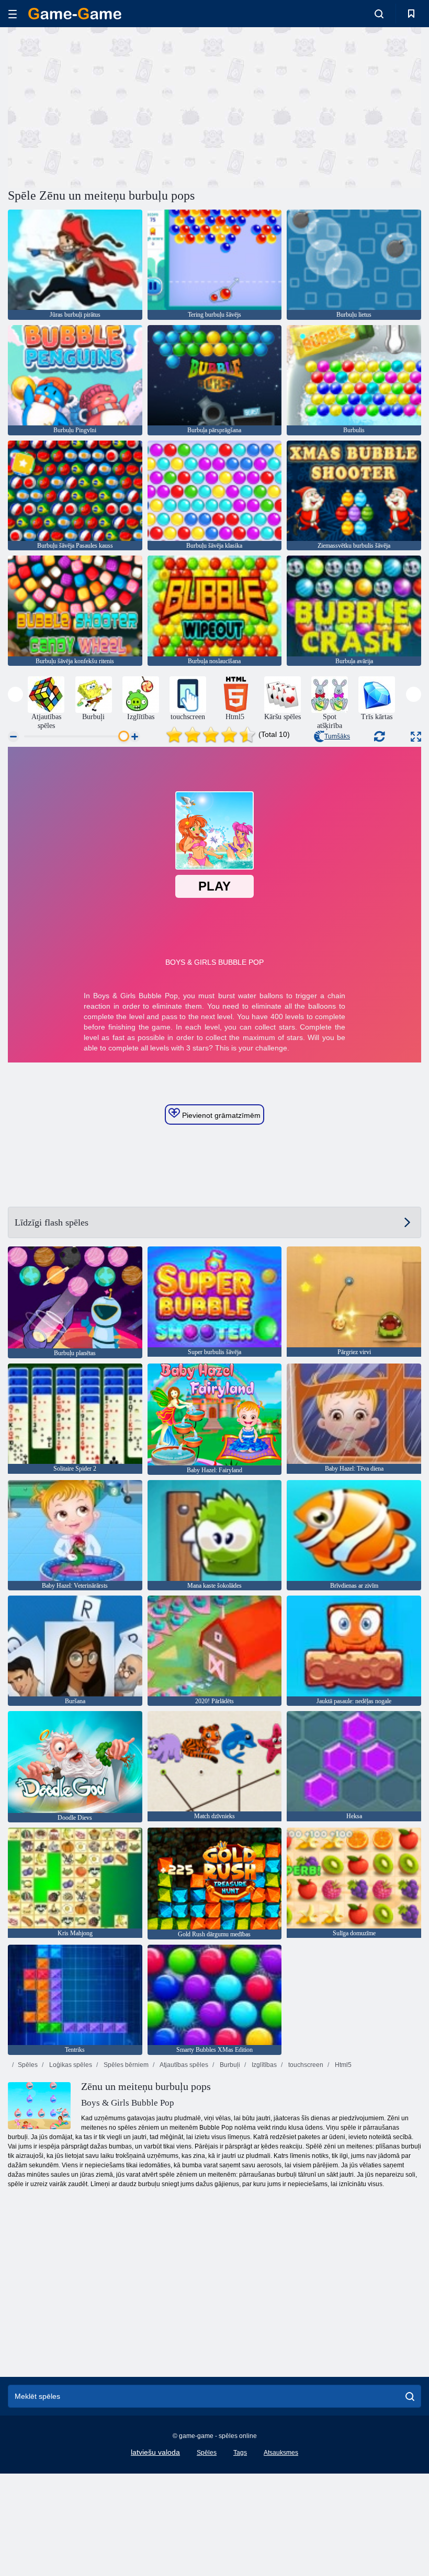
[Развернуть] (416, 737)
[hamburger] (13, 14)
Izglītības (263, 2065)
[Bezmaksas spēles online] (75, 14)
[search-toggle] (379, 14)
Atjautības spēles (183, 2065)
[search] (410, 2396)
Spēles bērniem (125, 2065)
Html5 (342, 2065)
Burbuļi (229, 2065)
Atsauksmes (281, 2453)
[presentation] (15, 694)
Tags (240, 2453)
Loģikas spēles (70, 2065)
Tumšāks (337, 736)
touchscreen (305, 2065)
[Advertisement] (111, 106)
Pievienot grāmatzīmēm (220, 1115)
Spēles (28, 2065)
